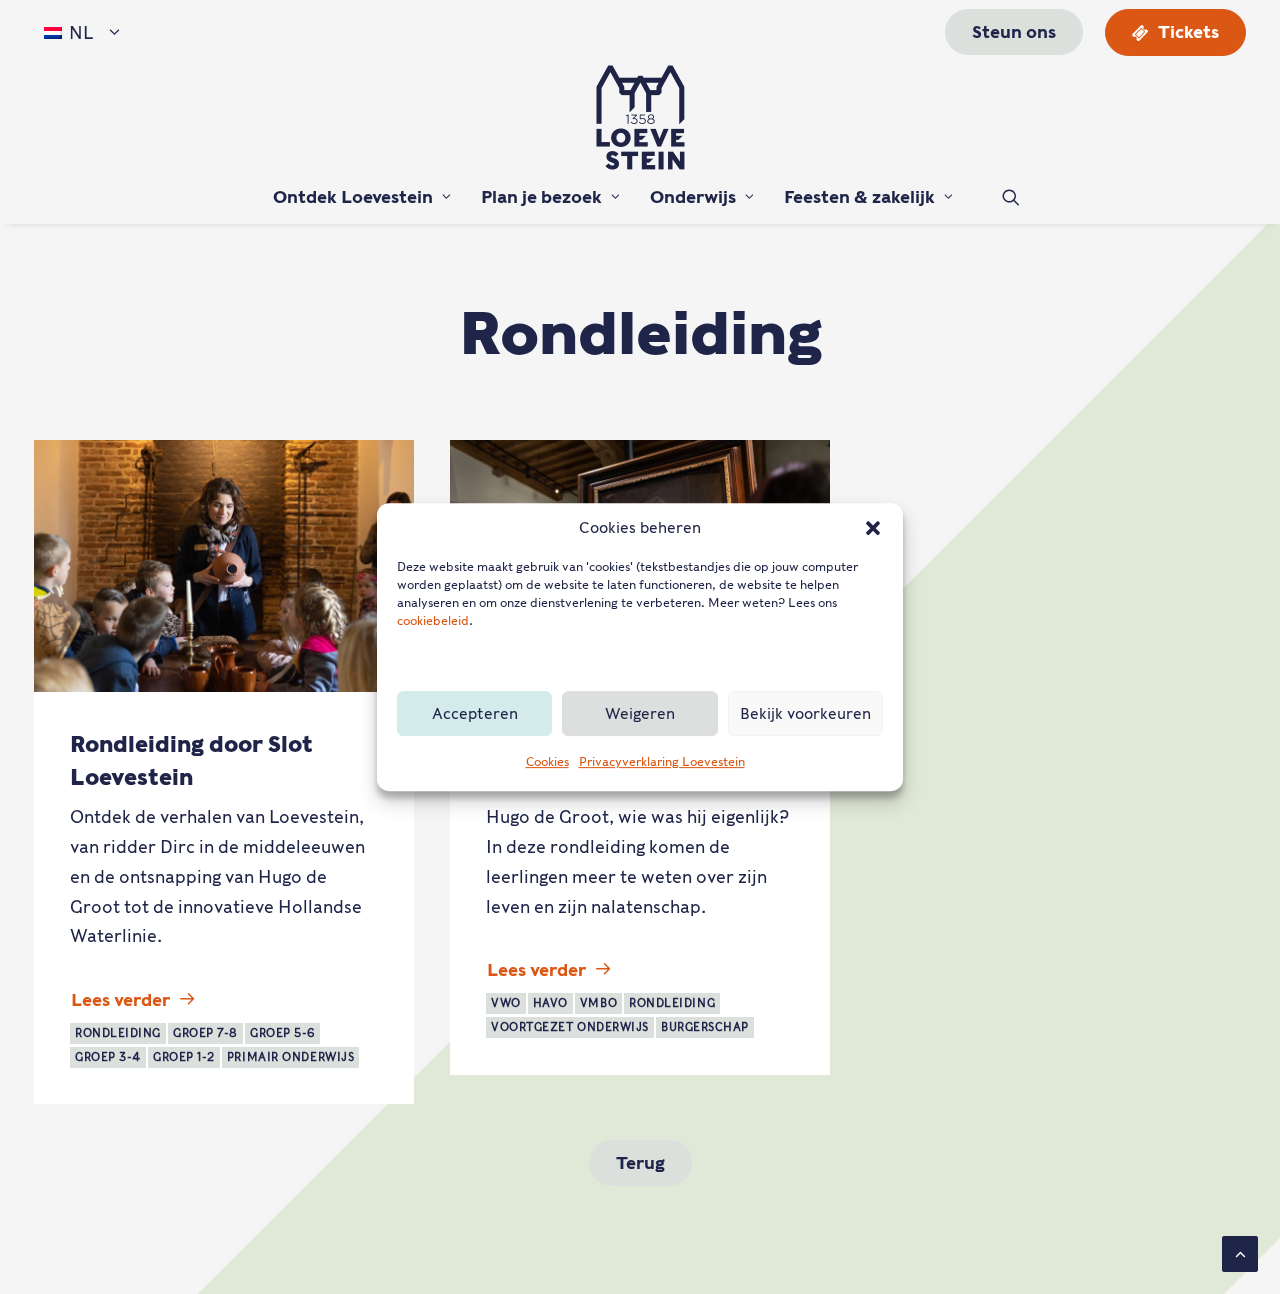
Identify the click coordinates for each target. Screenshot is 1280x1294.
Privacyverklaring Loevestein (662, 761)
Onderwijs (693, 197)
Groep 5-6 (282, 1033)
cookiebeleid (433, 620)
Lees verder (120, 1000)
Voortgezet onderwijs (570, 1027)
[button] (873, 528)
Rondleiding (118, 1033)
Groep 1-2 (184, 1057)
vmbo (598, 1003)
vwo (506, 1003)
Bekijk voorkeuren (805, 714)
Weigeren (640, 714)
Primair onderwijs (290, 1057)
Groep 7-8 (205, 1033)
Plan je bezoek (541, 197)
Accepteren (475, 714)
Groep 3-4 (108, 1057)
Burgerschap (705, 1027)
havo (550, 1003)
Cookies (547, 761)
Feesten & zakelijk (859, 197)
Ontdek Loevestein (353, 197)
